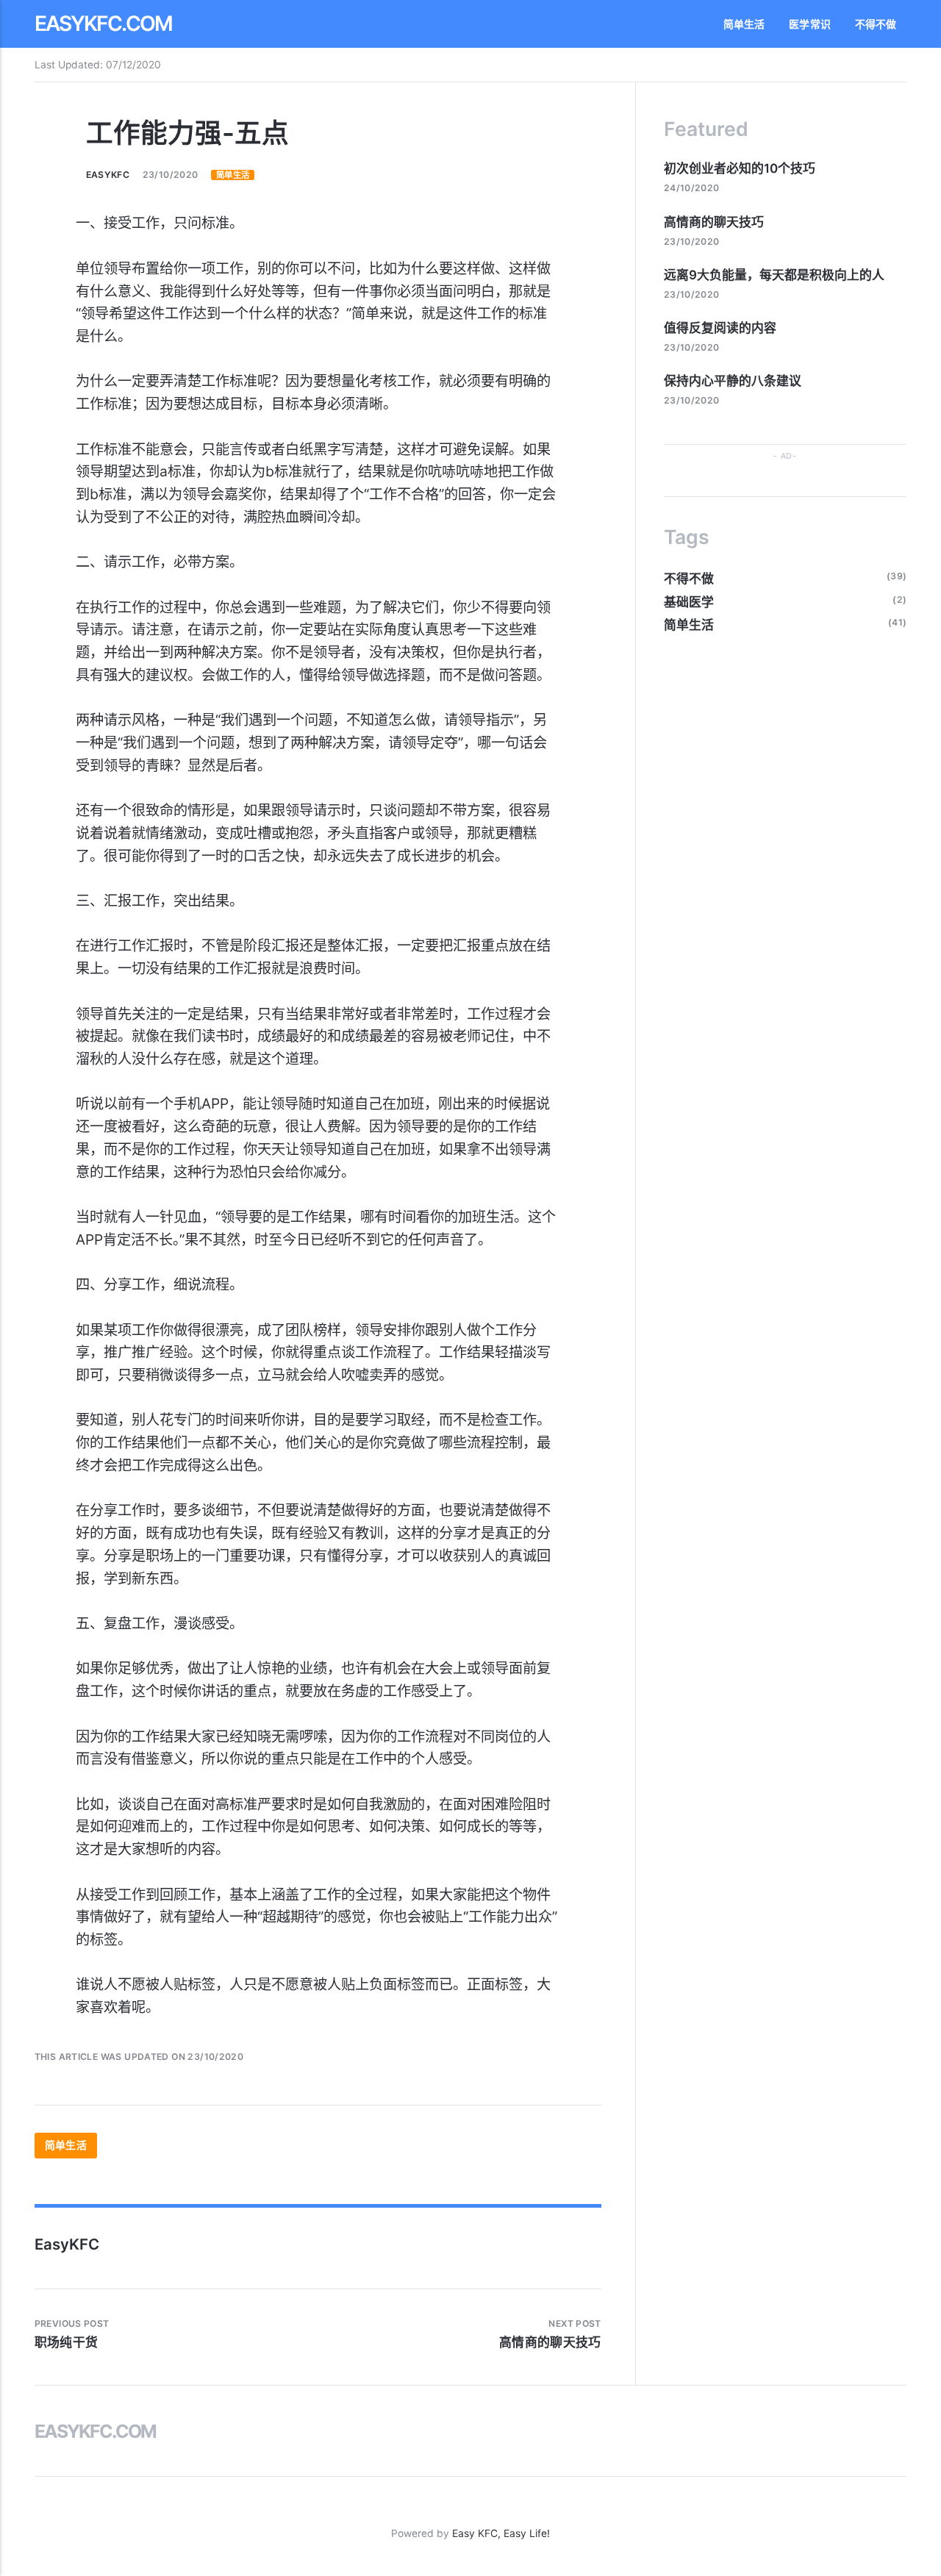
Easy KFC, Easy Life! (501, 2533)
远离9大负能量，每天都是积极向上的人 (774, 275)
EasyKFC (108, 175)
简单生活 (744, 24)
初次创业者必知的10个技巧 (740, 168)
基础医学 (689, 602)
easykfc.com (104, 24)
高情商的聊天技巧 (714, 222)
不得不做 (876, 24)
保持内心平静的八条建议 (733, 381)
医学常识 (810, 24)
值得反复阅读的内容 (720, 328)
